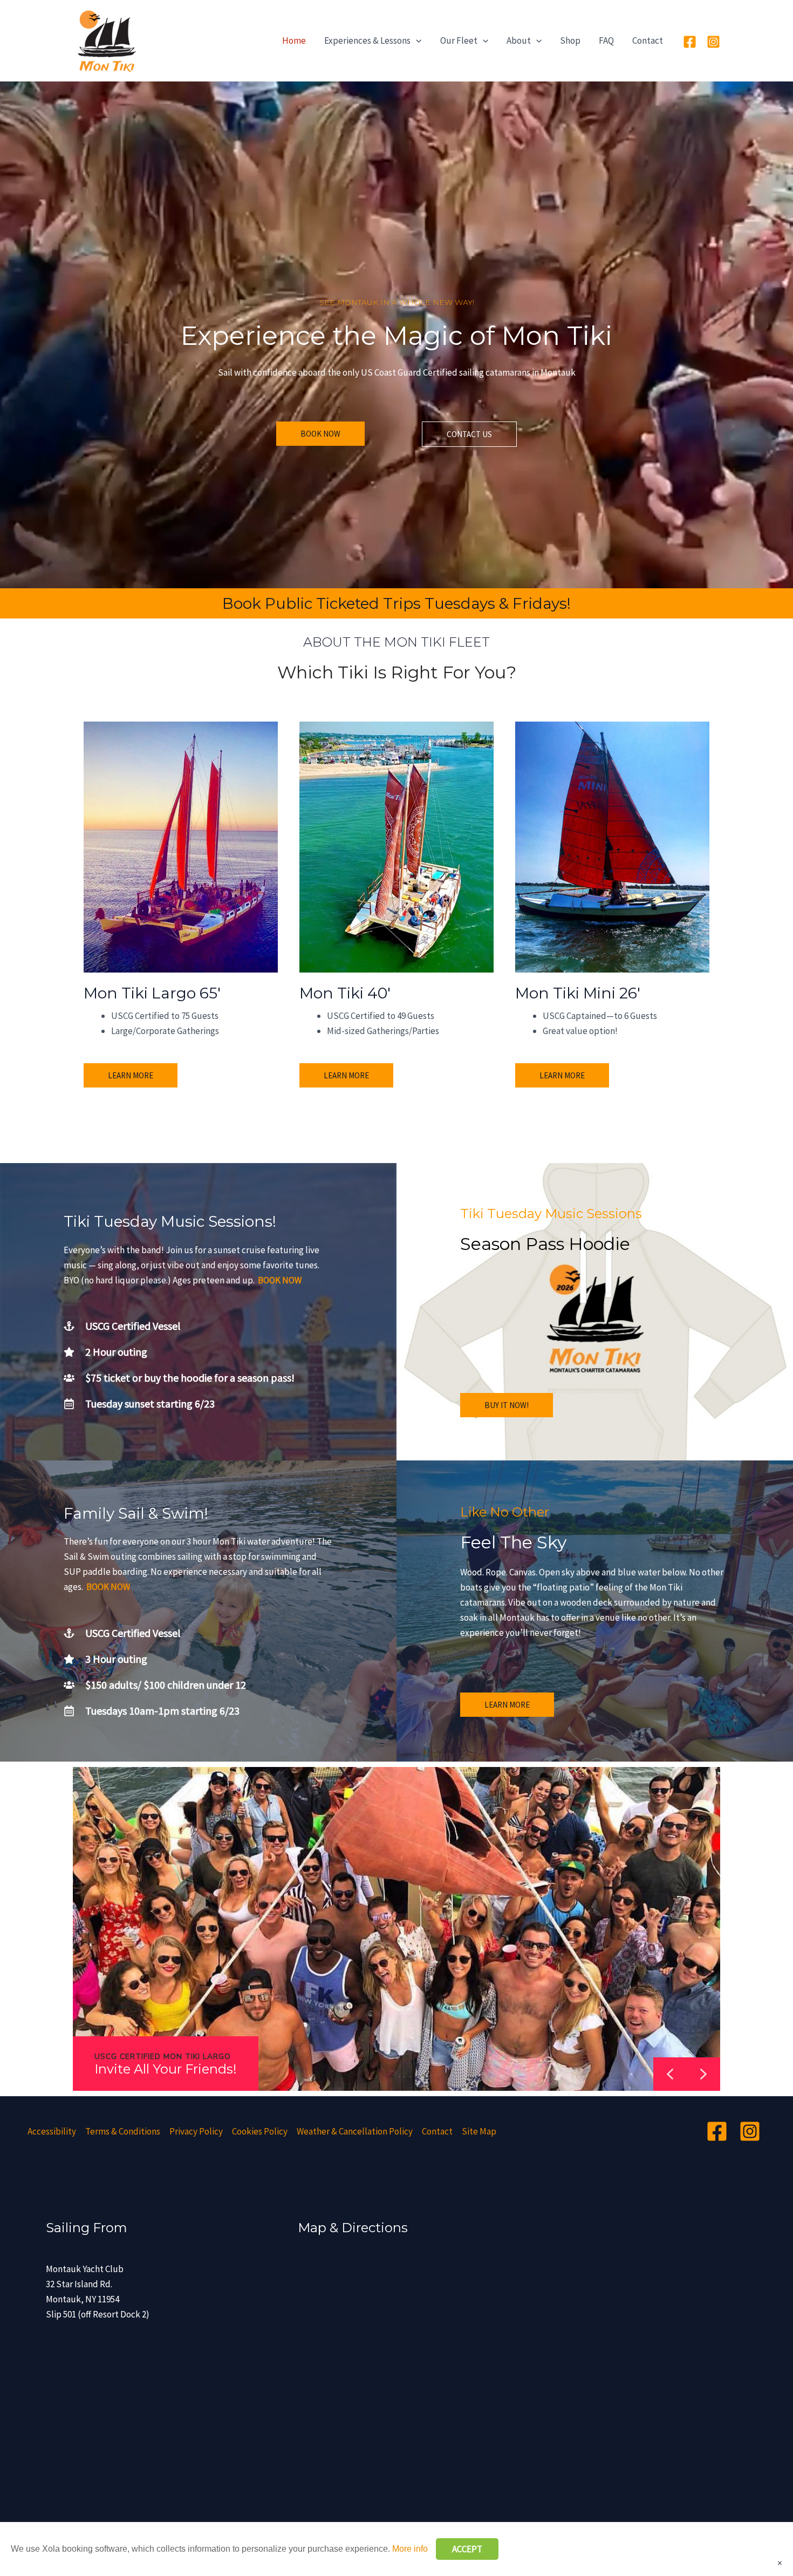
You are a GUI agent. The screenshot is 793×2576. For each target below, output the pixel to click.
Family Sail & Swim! (136, 1513)
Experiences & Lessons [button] (367, 40)
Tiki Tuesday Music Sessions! (170, 1221)
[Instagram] (713, 42)
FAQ (606, 40)
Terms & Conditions (123, 2131)
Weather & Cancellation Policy (355, 2131)
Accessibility (52, 2131)
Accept (467, 2549)
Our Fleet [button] (459, 40)
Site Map (479, 2131)
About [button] (519, 40)
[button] (416, 40)
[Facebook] (690, 42)
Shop (570, 40)
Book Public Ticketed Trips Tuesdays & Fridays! (396, 603)
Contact (648, 40)
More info (410, 2549)
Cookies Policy (260, 2131)
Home (294, 40)
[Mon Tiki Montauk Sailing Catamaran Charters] (105, 40)
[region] (396, 1929)
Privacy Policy (196, 2131)
